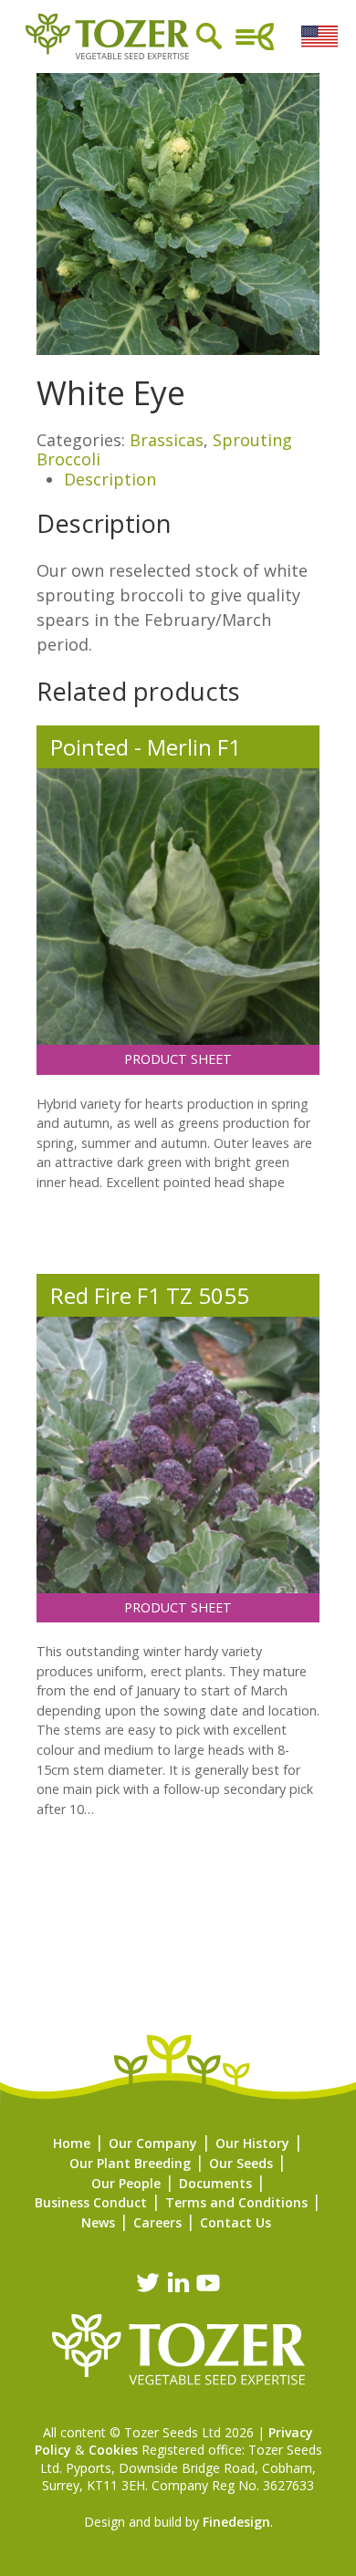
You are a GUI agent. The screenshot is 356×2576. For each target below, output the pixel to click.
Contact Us (236, 2222)
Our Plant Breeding (130, 2163)
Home (72, 2143)
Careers (157, 2222)
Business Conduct (91, 2202)
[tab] (192, 480)
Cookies (113, 2450)
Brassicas (167, 440)
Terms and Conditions (236, 2202)
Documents (215, 2183)
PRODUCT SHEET (178, 1059)
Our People (126, 2183)
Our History (252, 2143)
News (98, 2222)
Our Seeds (241, 2163)
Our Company (153, 2143)
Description (110, 479)
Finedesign (236, 2522)
